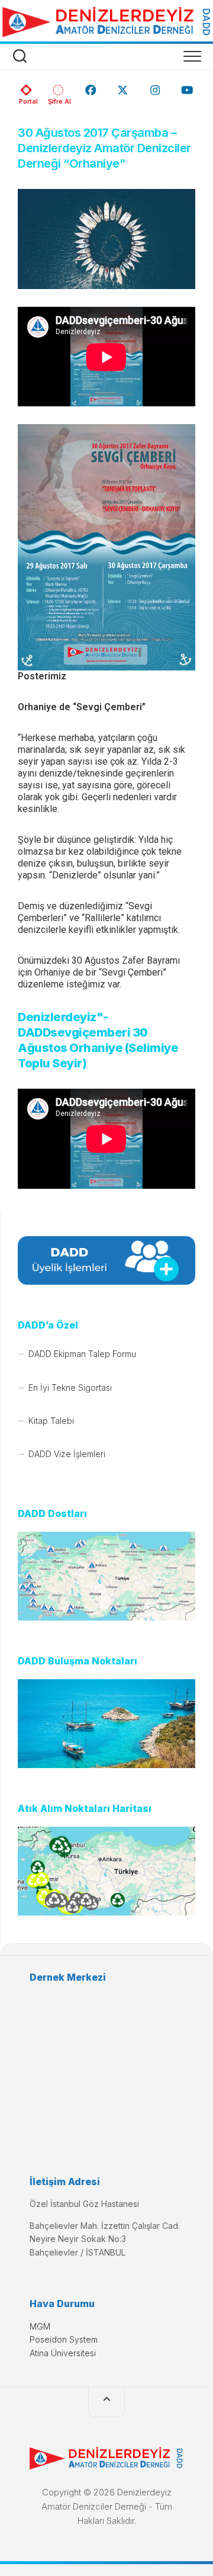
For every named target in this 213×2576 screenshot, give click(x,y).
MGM (40, 2326)
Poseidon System (64, 2339)
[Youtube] (187, 86)
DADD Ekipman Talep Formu (82, 1354)
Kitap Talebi (51, 1421)
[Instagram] (155, 86)
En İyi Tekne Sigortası (70, 1388)
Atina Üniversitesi (63, 2353)
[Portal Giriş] (26, 86)
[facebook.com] (91, 86)
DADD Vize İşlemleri (67, 1454)
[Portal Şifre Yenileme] (58, 86)
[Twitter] (123, 86)
